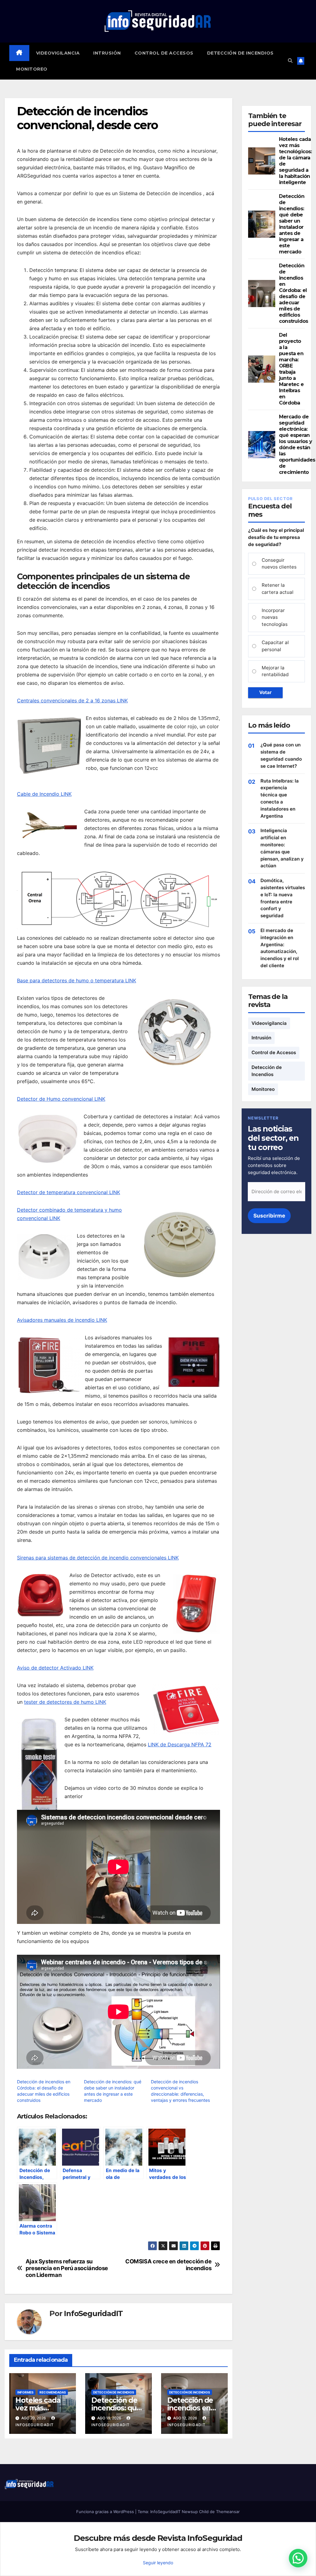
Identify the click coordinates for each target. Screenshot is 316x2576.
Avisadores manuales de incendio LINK (62, 1320)
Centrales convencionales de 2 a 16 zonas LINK (72, 700)
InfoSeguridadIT (93, 2314)
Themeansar (228, 2512)
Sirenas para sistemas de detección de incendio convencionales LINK (98, 1558)
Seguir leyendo (158, 2563)
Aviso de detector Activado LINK (55, 1668)
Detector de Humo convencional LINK (61, 1099)
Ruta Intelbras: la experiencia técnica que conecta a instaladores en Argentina (280, 798)
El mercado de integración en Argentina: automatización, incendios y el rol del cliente (280, 948)
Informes (25, 2392)
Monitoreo (32, 69)
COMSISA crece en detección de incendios (168, 2265)
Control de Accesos (164, 53)
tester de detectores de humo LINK (65, 1702)
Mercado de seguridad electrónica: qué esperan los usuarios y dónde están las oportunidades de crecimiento (297, 444)
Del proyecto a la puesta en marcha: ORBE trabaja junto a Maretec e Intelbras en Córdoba (291, 369)
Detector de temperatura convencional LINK (69, 1192)
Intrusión (107, 53)
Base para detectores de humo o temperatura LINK (77, 980)
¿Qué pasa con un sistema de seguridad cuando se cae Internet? (281, 755)
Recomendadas (53, 2392)
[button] (290, 61)
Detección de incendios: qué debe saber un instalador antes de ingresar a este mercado (292, 224)
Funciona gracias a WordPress (106, 2512)
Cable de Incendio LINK (44, 794)
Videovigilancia (58, 53)
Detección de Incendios (240, 53)
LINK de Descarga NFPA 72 (180, 1744)
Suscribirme (269, 1216)
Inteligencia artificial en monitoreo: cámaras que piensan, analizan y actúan (282, 848)
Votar (265, 692)
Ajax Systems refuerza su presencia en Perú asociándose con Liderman (67, 2268)
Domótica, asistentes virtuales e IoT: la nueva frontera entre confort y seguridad (283, 898)
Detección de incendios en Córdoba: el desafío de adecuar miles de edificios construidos (293, 293)
